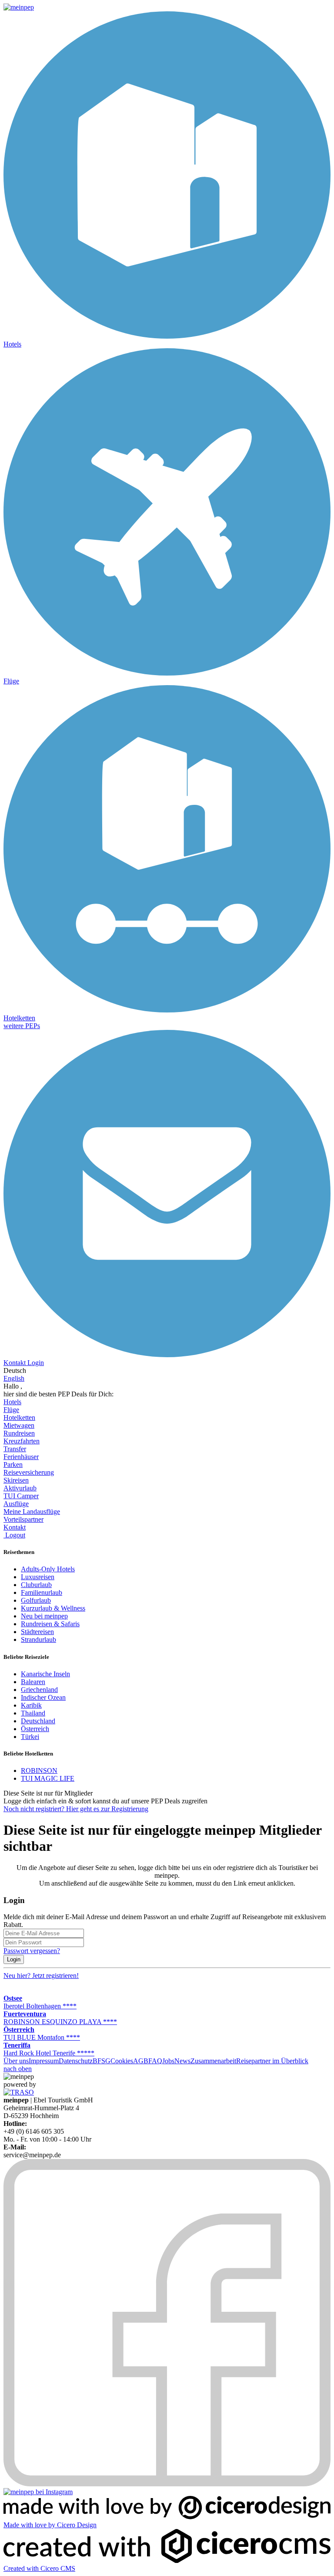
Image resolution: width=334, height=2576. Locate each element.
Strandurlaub (38, 1639)
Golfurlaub (36, 1600)
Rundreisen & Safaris (50, 1624)
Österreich (35, 1729)
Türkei (30, 1737)
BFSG (102, 2061)
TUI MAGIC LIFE (48, 1778)
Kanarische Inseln (45, 1674)
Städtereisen (37, 1632)
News (182, 2061)
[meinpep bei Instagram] (38, 2492)
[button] (22, 1026)
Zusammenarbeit (213, 2061)
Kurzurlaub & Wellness (53, 1608)
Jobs (168, 2061)
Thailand (33, 1713)
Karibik (31, 1705)
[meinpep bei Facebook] (167, 2484)
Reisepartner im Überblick (272, 2061)
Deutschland (38, 1721)
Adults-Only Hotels (48, 1569)
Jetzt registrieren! (41, 1976)
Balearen (33, 1682)
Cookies (122, 2061)
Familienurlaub (42, 1592)
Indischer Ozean (43, 1697)
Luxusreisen (38, 1577)
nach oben (18, 2069)
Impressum (44, 2061)
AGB (141, 2061)
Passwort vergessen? (32, 1951)
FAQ (155, 2061)
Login (14, 1959)
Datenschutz (76, 2061)
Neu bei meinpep (44, 1616)
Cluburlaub (36, 1585)
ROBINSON (39, 1771)
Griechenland (39, 1690)
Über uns (16, 2061)
